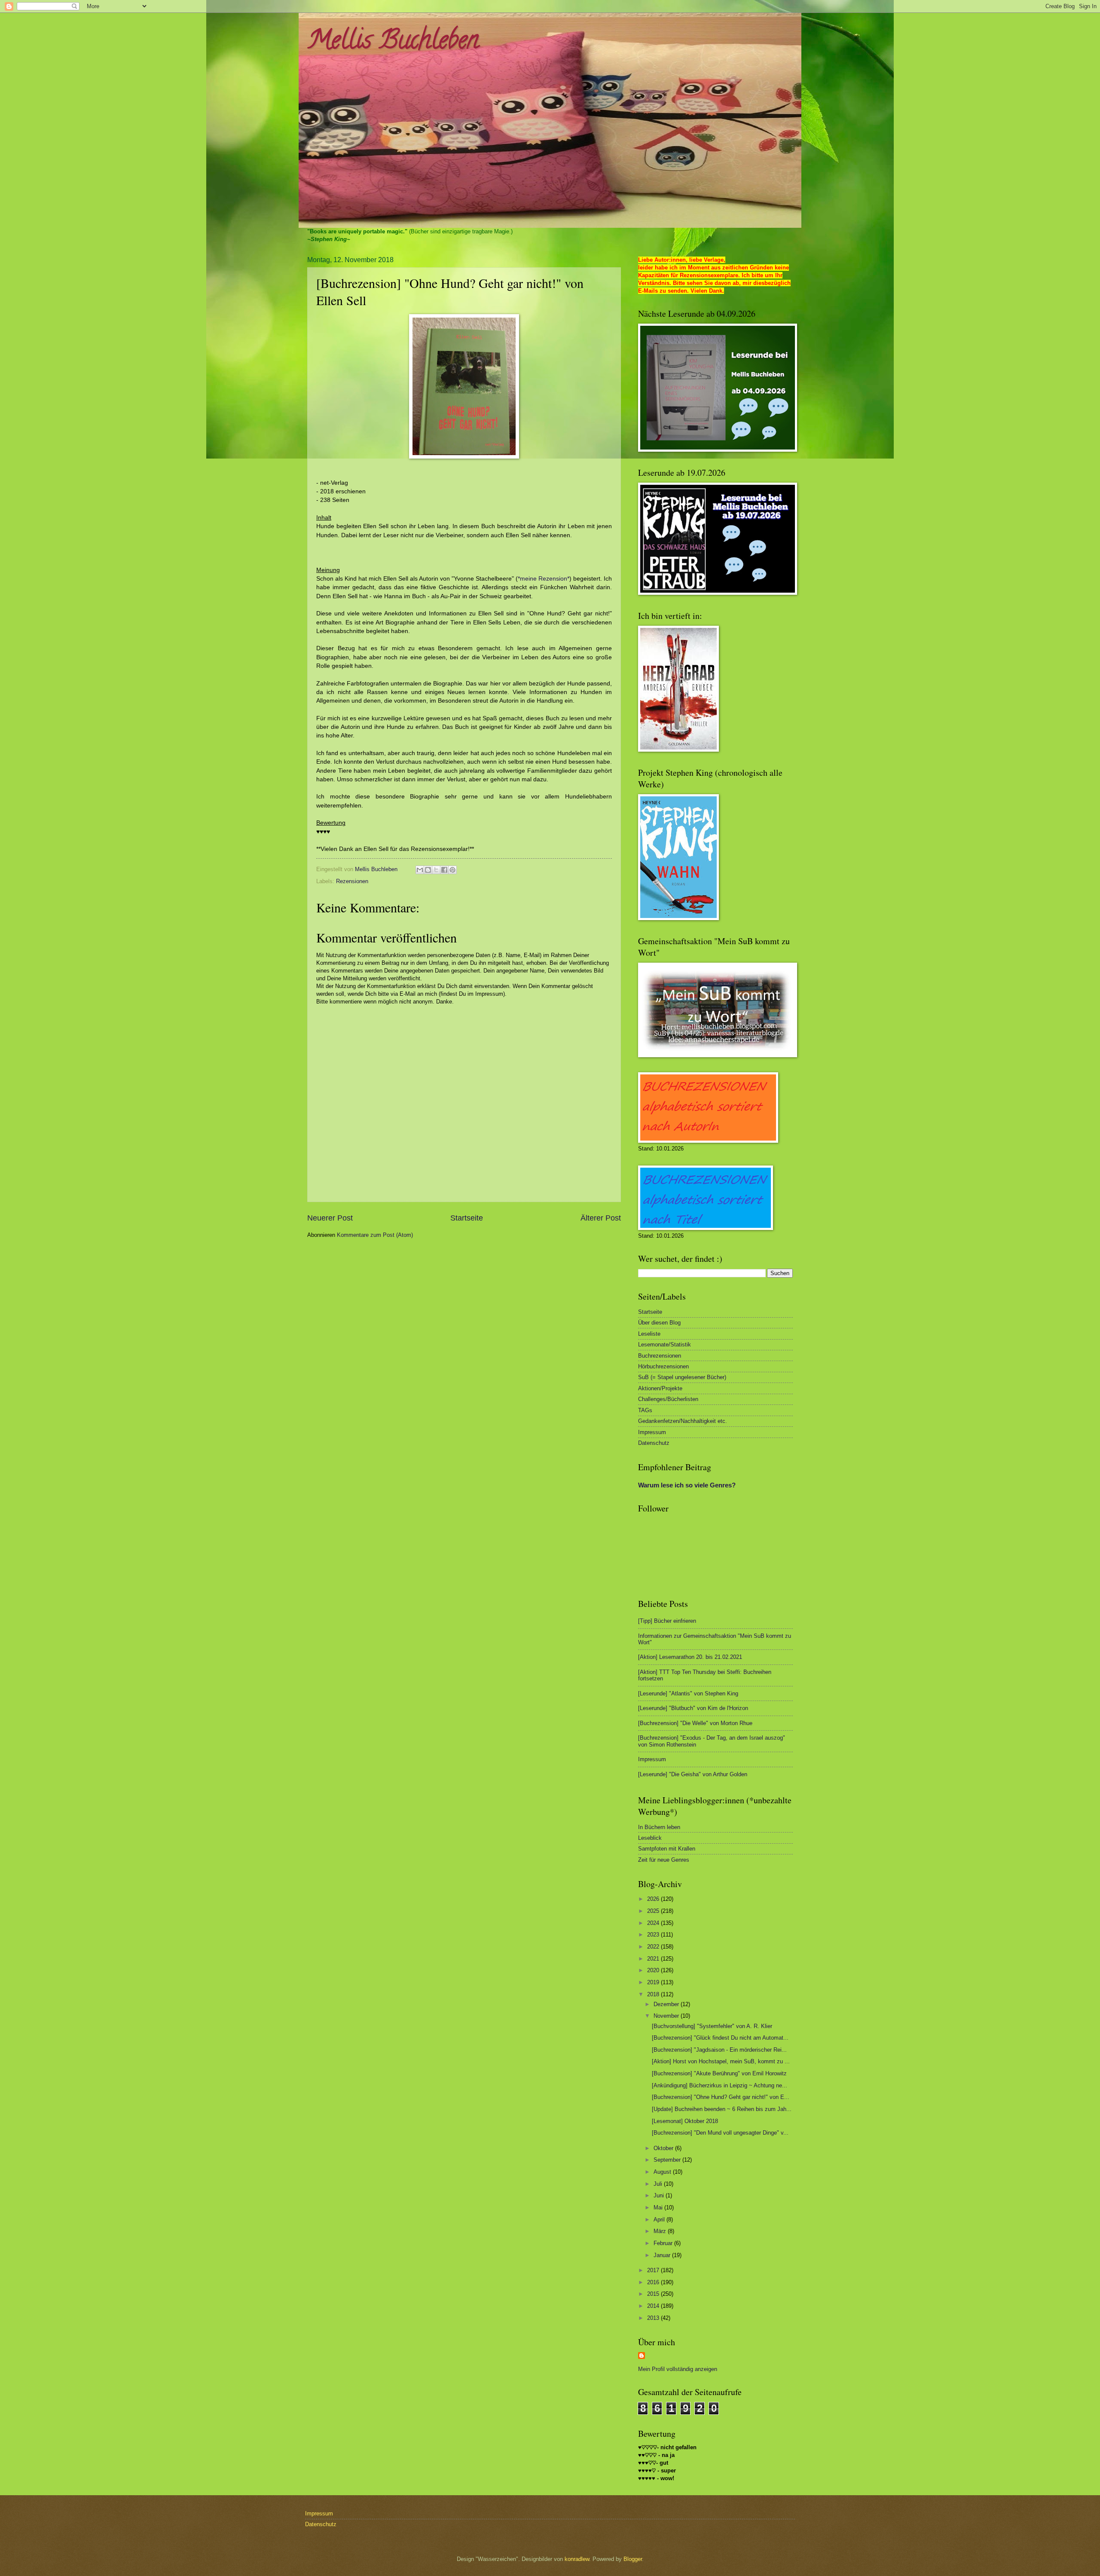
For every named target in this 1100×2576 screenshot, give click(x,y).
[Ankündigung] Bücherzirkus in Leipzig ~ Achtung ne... (720, 2085)
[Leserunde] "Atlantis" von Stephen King (688, 1693)
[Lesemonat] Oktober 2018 (685, 2121)
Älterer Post (601, 1218)
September (668, 2160)
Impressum (652, 1432)
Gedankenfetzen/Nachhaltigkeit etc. (683, 1421)
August (663, 2172)
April (660, 2220)
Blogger (633, 2559)
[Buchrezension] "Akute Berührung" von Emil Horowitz (719, 2073)
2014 (654, 2306)
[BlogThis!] (428, 870)
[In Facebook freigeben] (444, 870)
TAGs (645, 1410)
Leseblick (650, 1838)
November (667, 2016)
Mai (659, 2207)
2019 (654, 1982)
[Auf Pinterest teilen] (452, 870)
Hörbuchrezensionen (663, 1366)
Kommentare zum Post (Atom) (375, 1235)
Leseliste (649, 1334)
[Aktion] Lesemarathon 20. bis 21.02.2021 (690, 1657)
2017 (654, 2270)
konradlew (577, 2559)
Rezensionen (352, 881)
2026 (654, 1899)
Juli (659, 2184)
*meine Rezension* (544, 579)
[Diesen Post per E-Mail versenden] (420, 870)
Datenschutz (654, 1443)
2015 (654, 2294)
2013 (654, 2318)
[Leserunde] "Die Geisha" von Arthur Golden (693, 1774)
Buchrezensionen (660, 1356)
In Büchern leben (659, 1827)
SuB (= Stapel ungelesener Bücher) (682, 1377)
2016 (654, 2282)
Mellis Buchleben (393, 43)
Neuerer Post (330, 1218)
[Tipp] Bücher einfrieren (667, 1621)
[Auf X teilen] (436, 870)
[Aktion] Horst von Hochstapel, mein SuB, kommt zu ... (721, 2061)
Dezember (667, 2004)
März (661, 2231)
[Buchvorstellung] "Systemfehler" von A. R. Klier (712, 2026)
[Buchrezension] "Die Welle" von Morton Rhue (695, 1723)
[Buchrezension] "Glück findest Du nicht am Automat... (720, 2038)
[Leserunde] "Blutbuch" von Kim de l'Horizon (693, 1708)
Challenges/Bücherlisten (668, 1399)
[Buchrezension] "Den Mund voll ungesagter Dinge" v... (720, 2133)
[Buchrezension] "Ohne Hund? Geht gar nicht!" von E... (721, 2097)
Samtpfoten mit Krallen (667, 1849)
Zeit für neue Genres (664, 1860)
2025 (654, 1911)
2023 (654, 1935)
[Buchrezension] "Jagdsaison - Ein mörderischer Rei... (719, 2050)
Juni (660, 2195)
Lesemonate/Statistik (665, 1345)
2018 (654, 1994)
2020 (654, 1970)
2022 (654, 1947)
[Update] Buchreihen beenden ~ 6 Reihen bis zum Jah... (722, 2109)
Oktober (664, 2148)
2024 (654, 1923)
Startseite (467, 1218)
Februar (664, 2243)
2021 (654, 1959)
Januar (663, 2255)
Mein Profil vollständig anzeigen (678, 2369)
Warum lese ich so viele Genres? (687, 1485)
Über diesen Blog (659, 1323)
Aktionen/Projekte (660, 1388)
